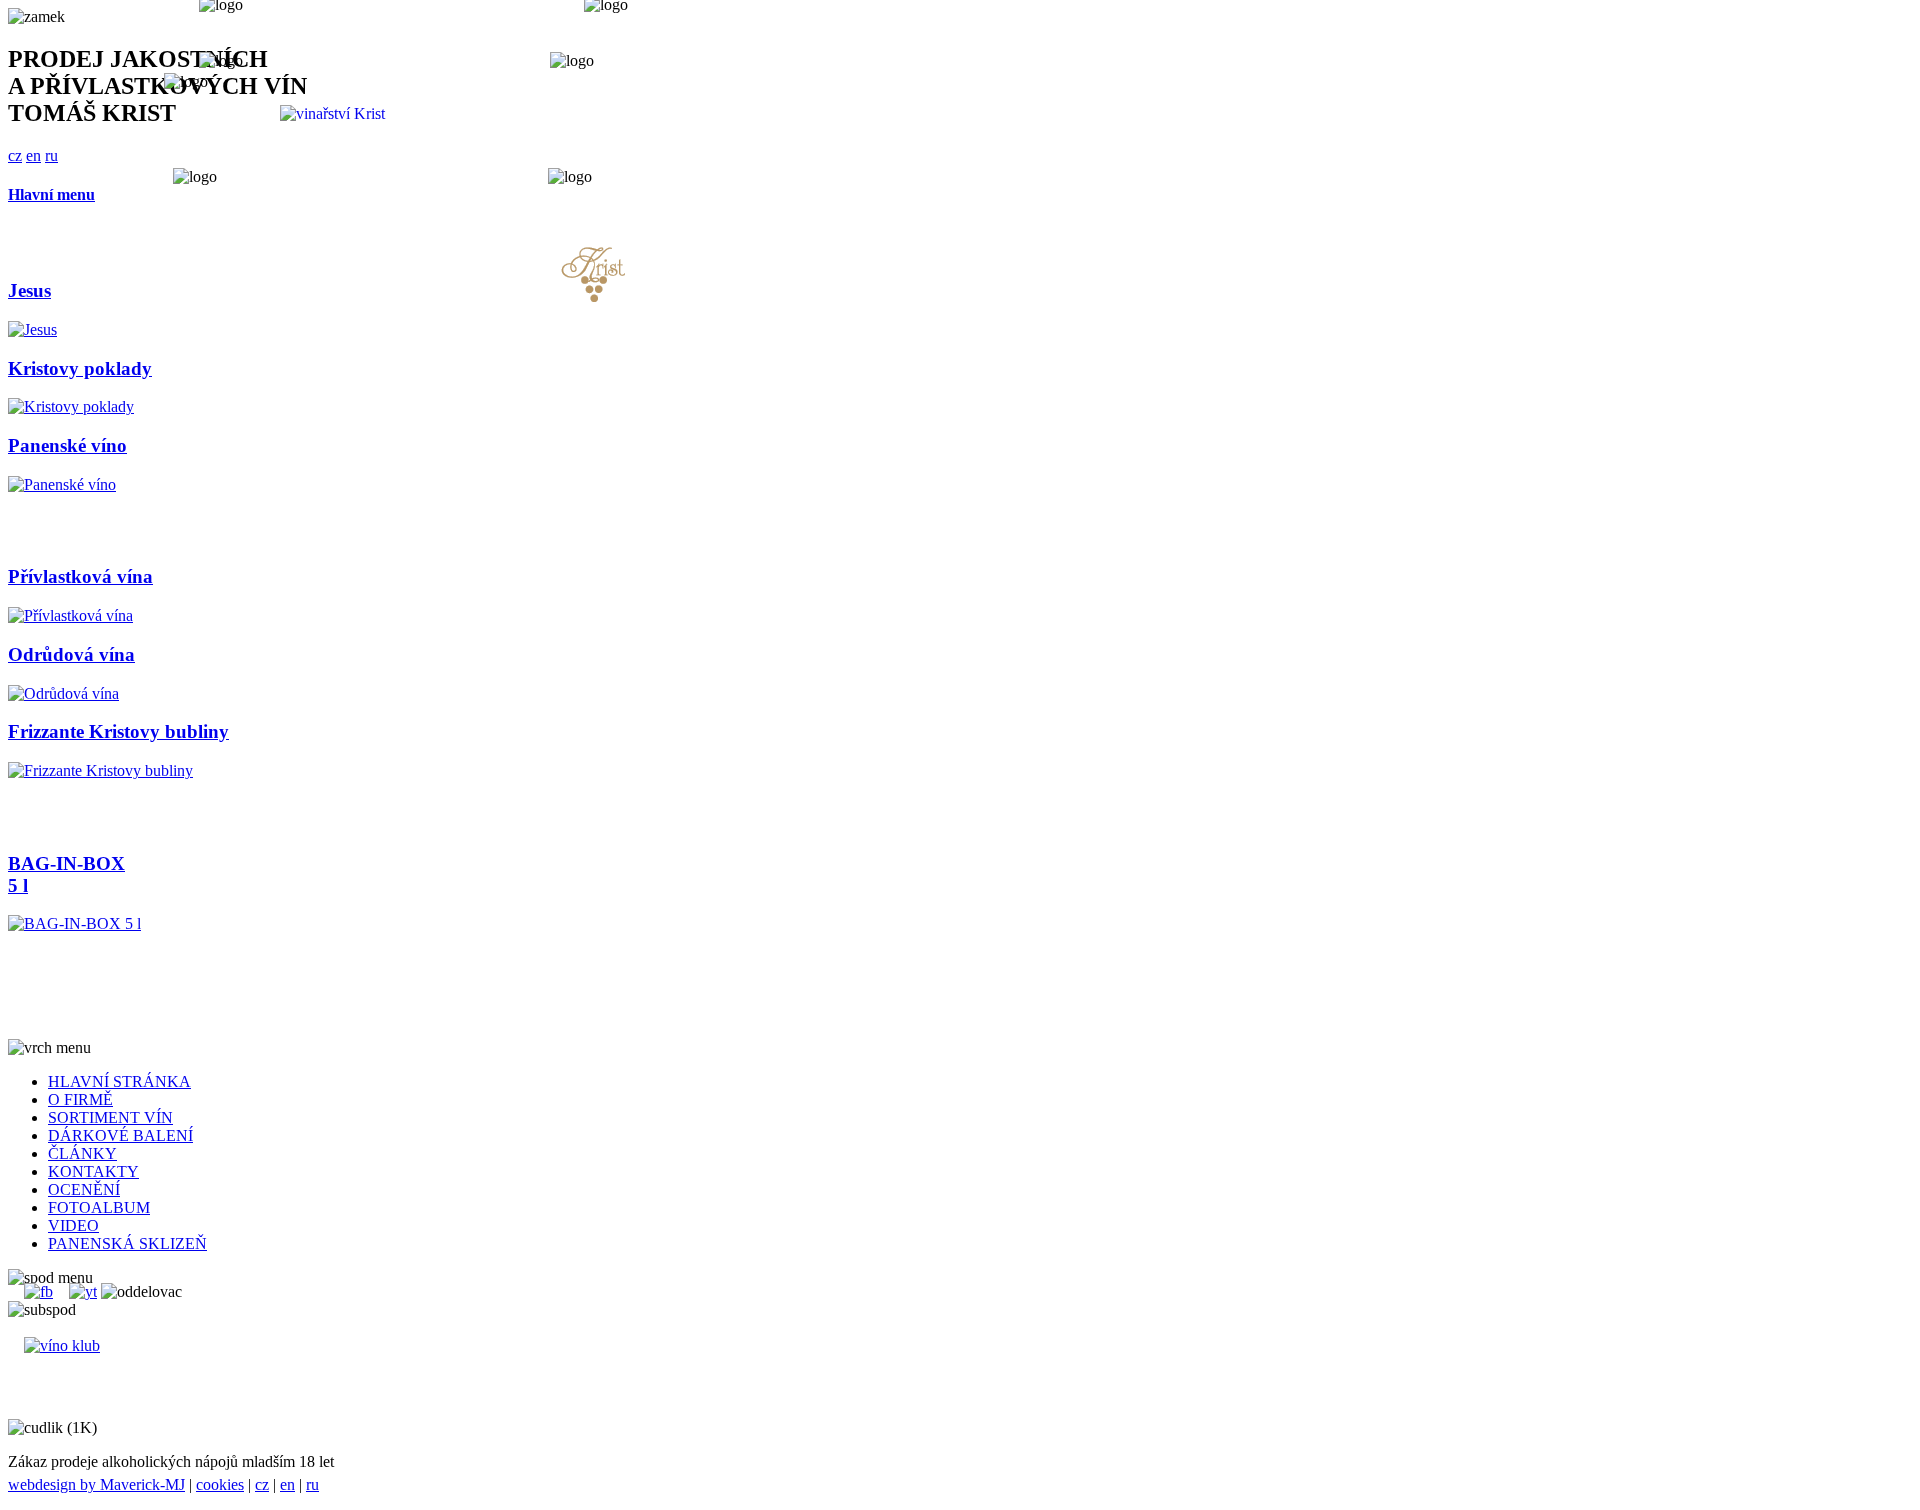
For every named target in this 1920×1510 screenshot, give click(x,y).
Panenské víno (67, 445)
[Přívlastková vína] (70, 615)
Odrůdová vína (71, 654)
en (287, 1484)
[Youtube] (83, 1291)
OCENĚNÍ (84, 1189)
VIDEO (73, 1225)
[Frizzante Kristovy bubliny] (100, 770)
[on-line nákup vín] (62, 1345)
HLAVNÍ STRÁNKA (119, 1081)
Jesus (29, 290)
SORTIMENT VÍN (110, 1117)
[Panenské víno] (62, 484)
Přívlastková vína (80, 576)
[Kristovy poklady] (71, 406)
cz (262, 1484)
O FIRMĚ (80, 1099)
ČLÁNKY (82, 1153)
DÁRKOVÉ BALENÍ (120, 1135)
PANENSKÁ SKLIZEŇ (127, 1243)
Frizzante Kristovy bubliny (118, 731)
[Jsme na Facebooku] (38, 1291)
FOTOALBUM (99, 1207)
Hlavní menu (51, 194)
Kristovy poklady (80, 368)
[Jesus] (32, 329)
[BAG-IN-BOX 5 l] (74, 923)
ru (312, 1484)
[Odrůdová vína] (63, 693)
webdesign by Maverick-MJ (96, 1484)
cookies (220, 1484)
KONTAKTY (93, 1171)
